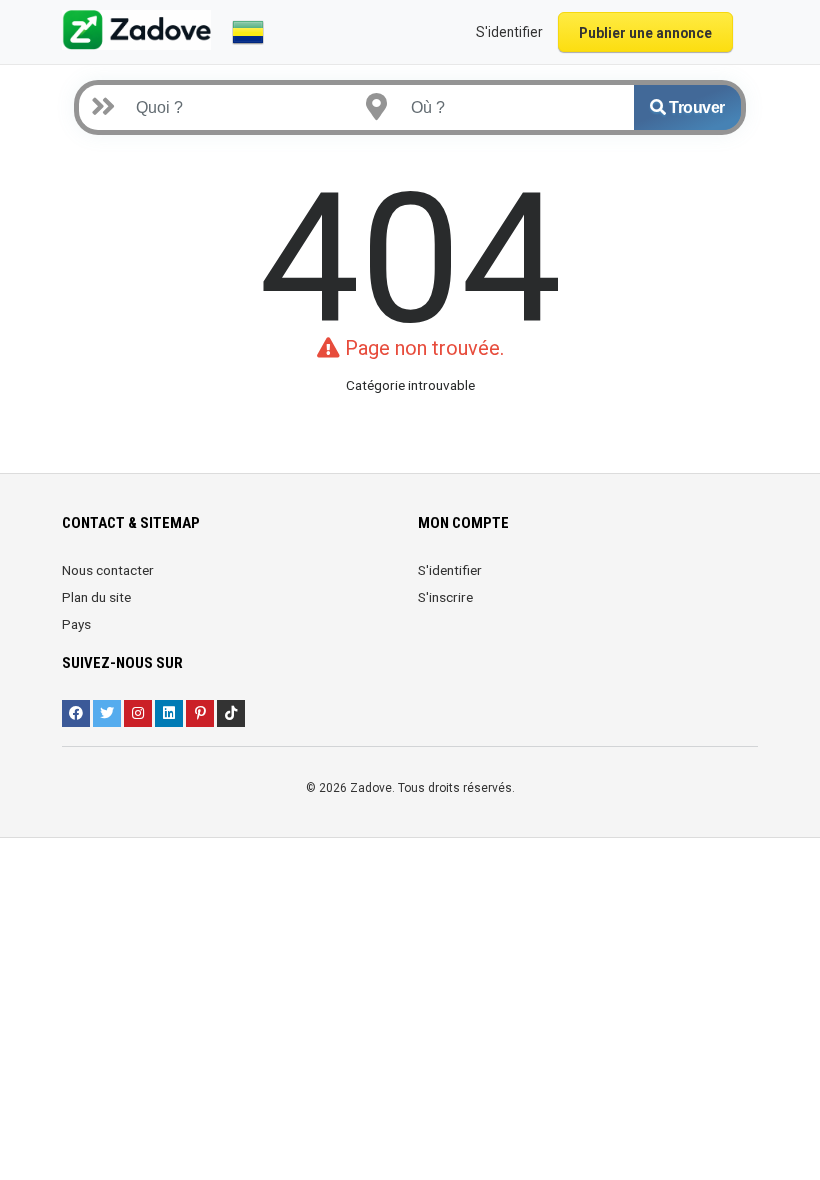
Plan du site (96, 597)
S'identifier (450, 570)
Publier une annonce (645, 33)
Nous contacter (108, 570)
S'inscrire (445, 597)
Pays (76, 624)
